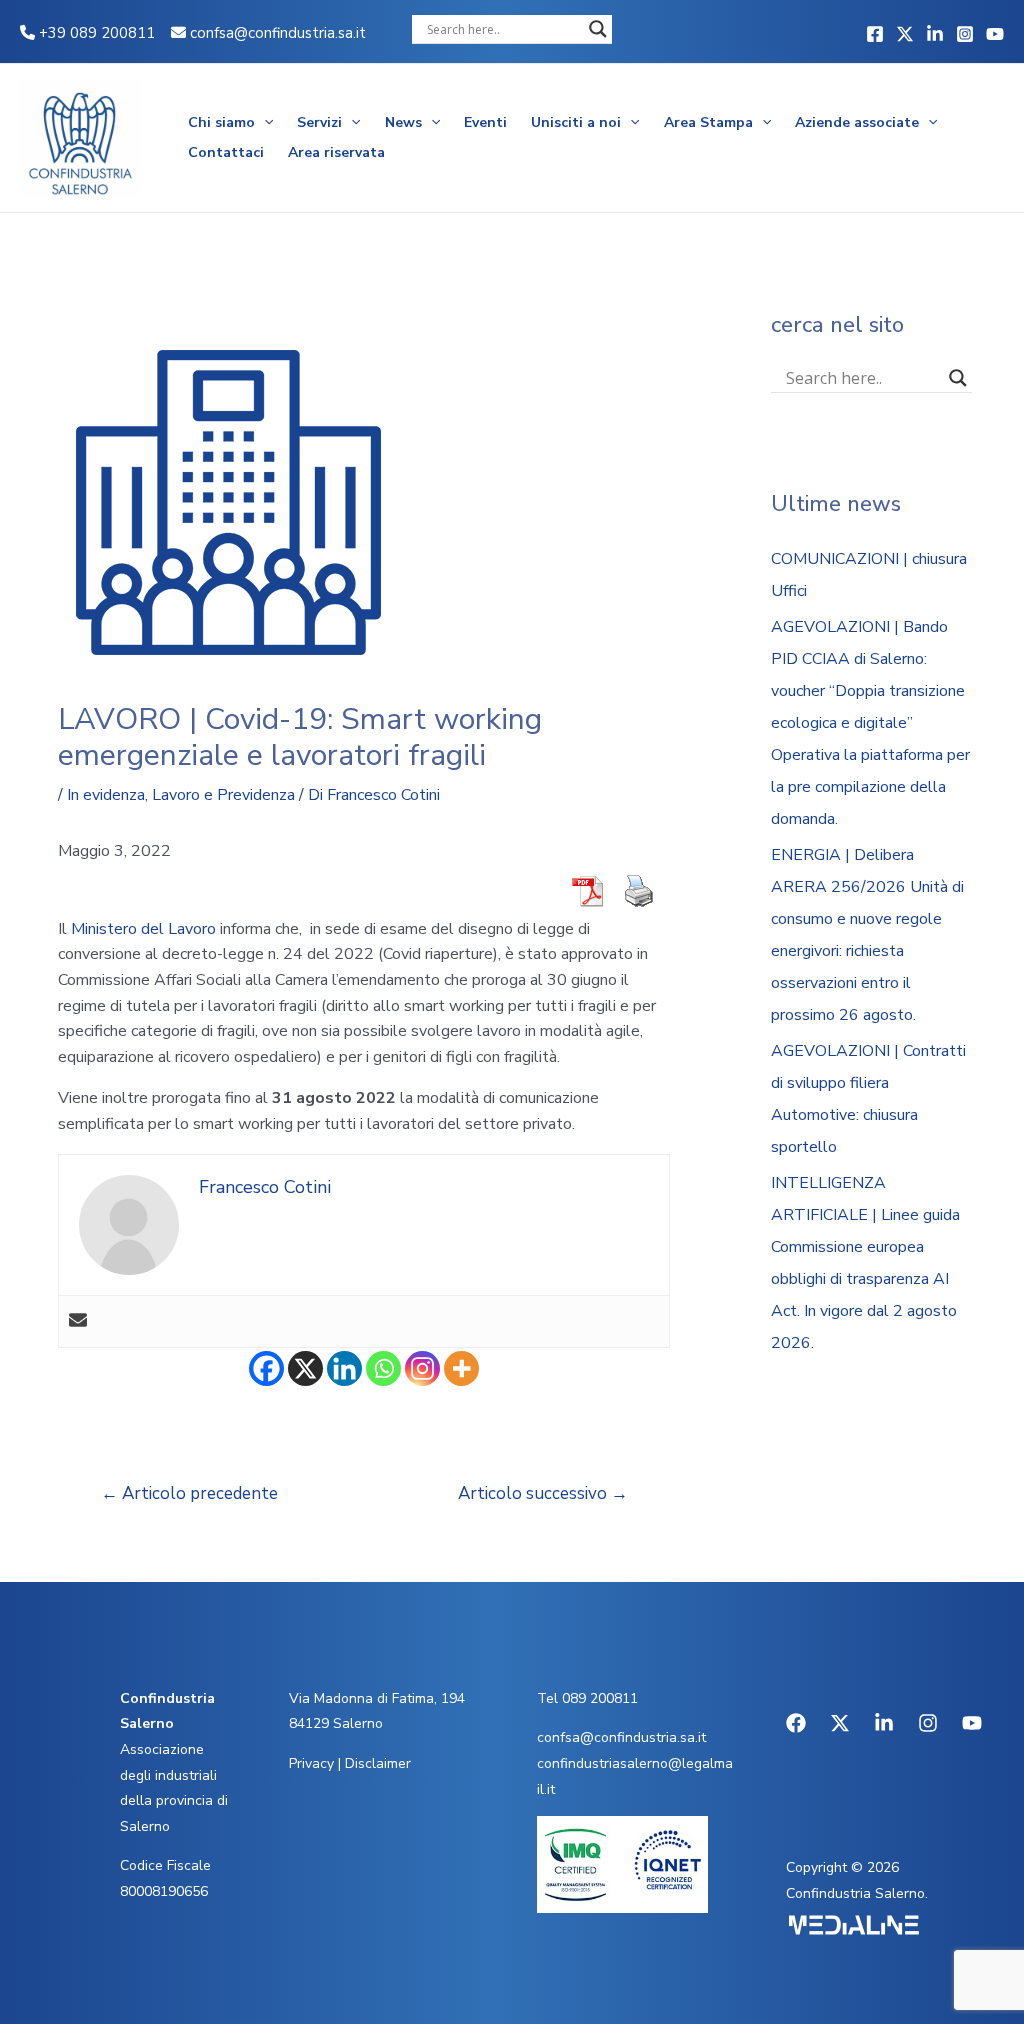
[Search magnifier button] (598, 29)
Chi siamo (221, 122)
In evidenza (106, 795)
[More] (461, 1368)
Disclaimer (378, 1763)
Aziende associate (857, 122)
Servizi (319, 122)
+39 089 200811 (95, 33)
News (403, 122)
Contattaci (226, 152)
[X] (305, 1368)
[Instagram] (965, 34)
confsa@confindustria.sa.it (278, 33)
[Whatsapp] (383, 1368)
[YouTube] (995, 34)
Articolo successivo (543, 1493)
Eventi (485, 122)
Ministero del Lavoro (143, 929)
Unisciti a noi (576, 122)
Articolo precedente (189, 1493)
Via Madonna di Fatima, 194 (377, 1698)
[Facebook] (875, 34)
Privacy (311, 1763)
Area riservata (336, 152)
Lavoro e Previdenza (223, 795)
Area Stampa (708, 122)
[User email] (78, 1321)
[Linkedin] (935, 34)
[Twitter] (905, 34)
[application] (264, 123)
